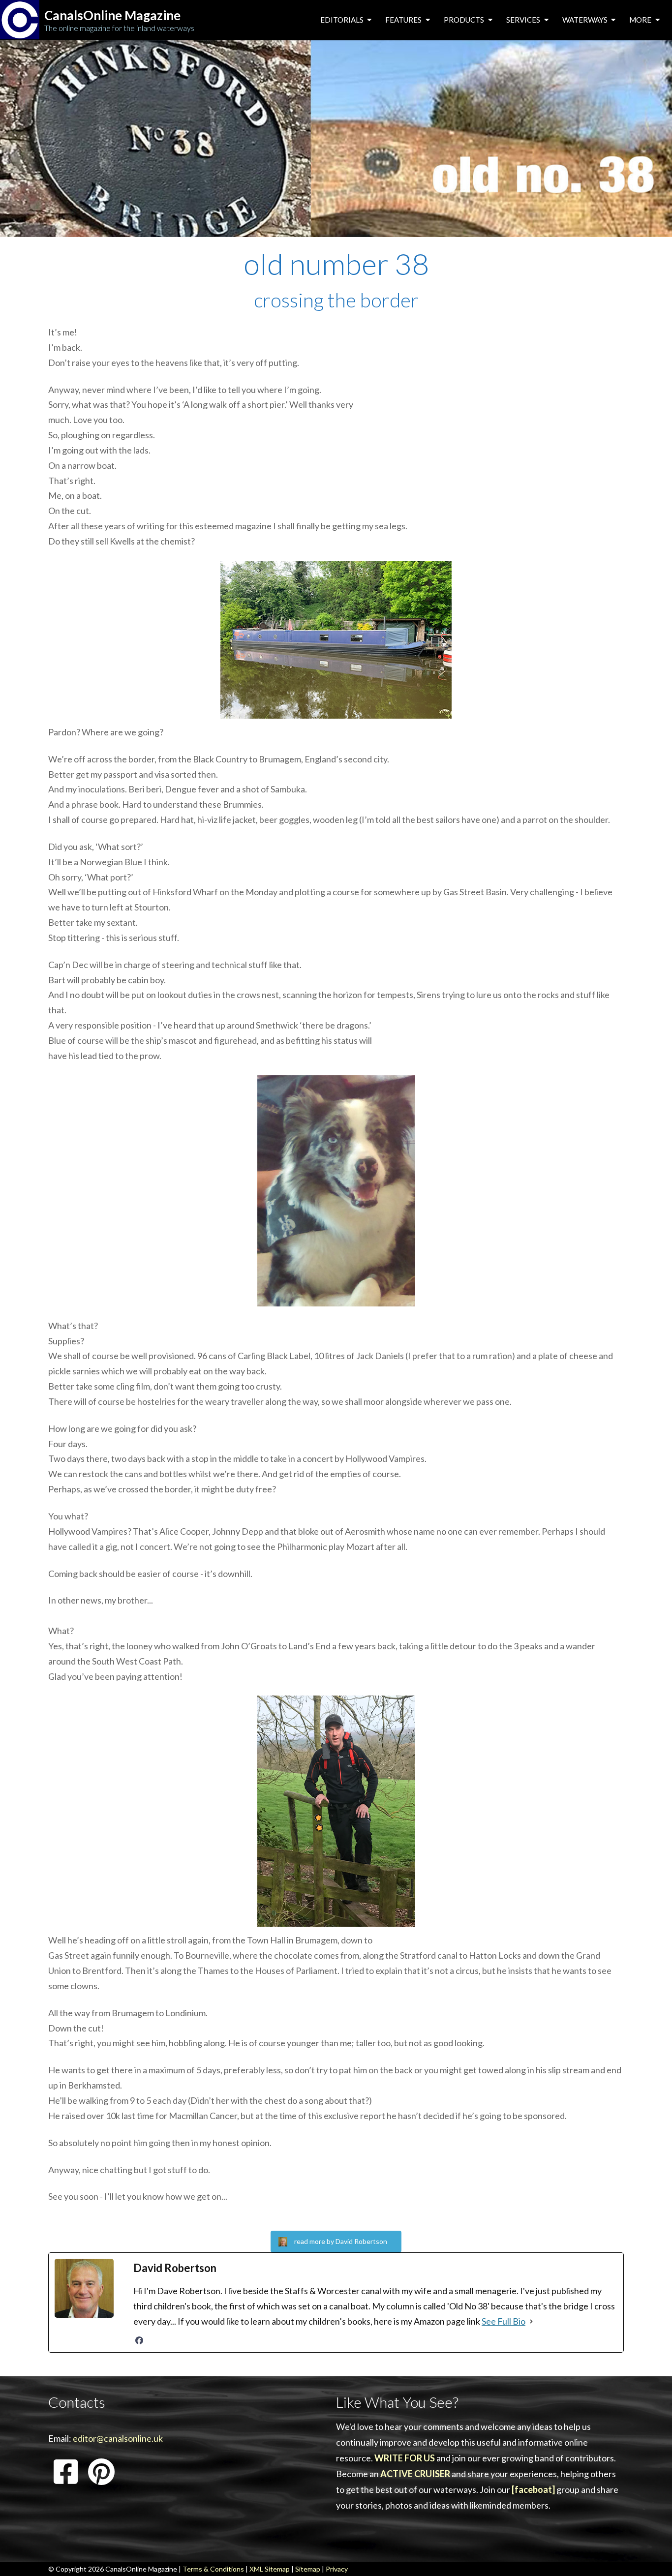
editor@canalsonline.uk (118, 2438)
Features (404, 20)
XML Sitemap (270, 2569)
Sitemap (308, 2569)
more (641, 20)
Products (465, 20)
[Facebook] (139, 2340)
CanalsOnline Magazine (112, 15)
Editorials (343, 20)
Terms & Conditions (213, 2569)
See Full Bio (504, 2321)
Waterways (586, 20)
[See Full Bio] (531, 2321)
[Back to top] (650, 2553)
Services (524, 20)
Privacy (337, 2569)
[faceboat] (533, 2489)
